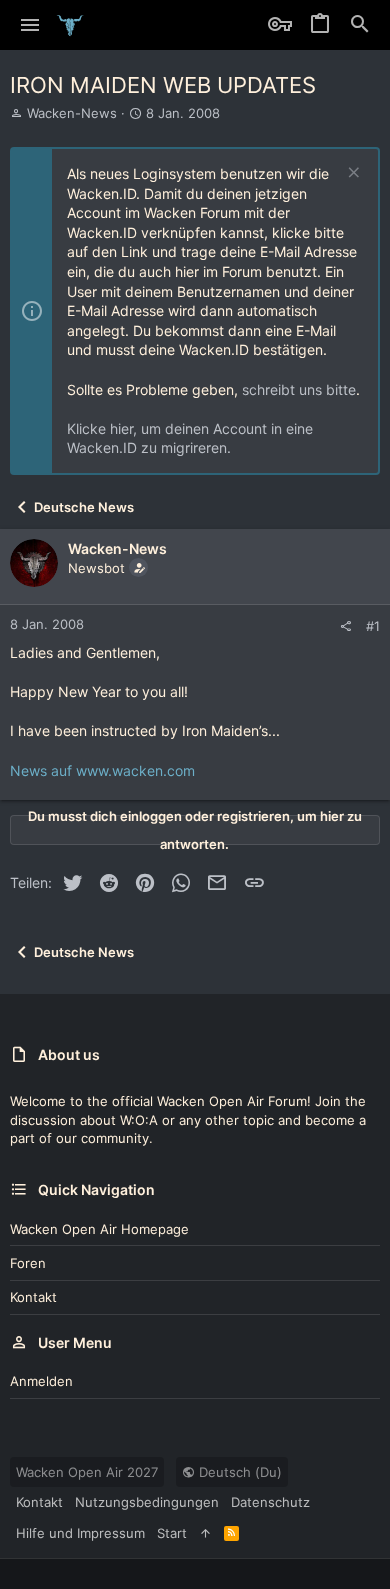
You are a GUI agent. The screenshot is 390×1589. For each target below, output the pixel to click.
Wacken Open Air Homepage (99, 1229)
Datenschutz (270, 1502)
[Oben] (205, 1533)
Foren (28, 1263)
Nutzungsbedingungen (147, 1502)
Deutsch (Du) (238, 1472)
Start (172, 1533)
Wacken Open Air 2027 (87, 1472)
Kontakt (33, 1297)
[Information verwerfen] (351, 174)
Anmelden (41, 1381)
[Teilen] (345, 626)
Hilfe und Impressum (80, 1533)
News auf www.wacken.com (102, 770)
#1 (373, 626)
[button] (30, 25)
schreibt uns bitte (299, 389)
